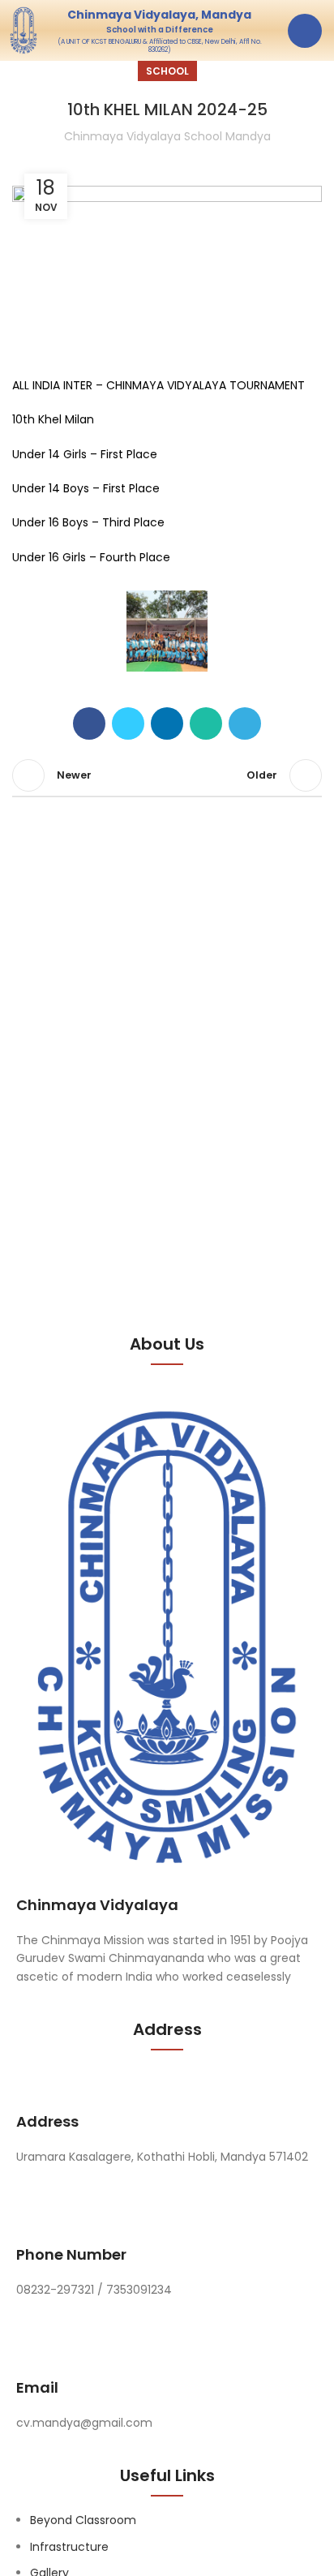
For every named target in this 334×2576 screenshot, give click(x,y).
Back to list (167, 775)
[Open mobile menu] (305, 31)
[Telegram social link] (245, 723)
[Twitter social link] (128, 723)
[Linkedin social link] (167, 723)
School (167, 71)
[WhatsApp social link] (206, 723)
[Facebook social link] (89, 723)
